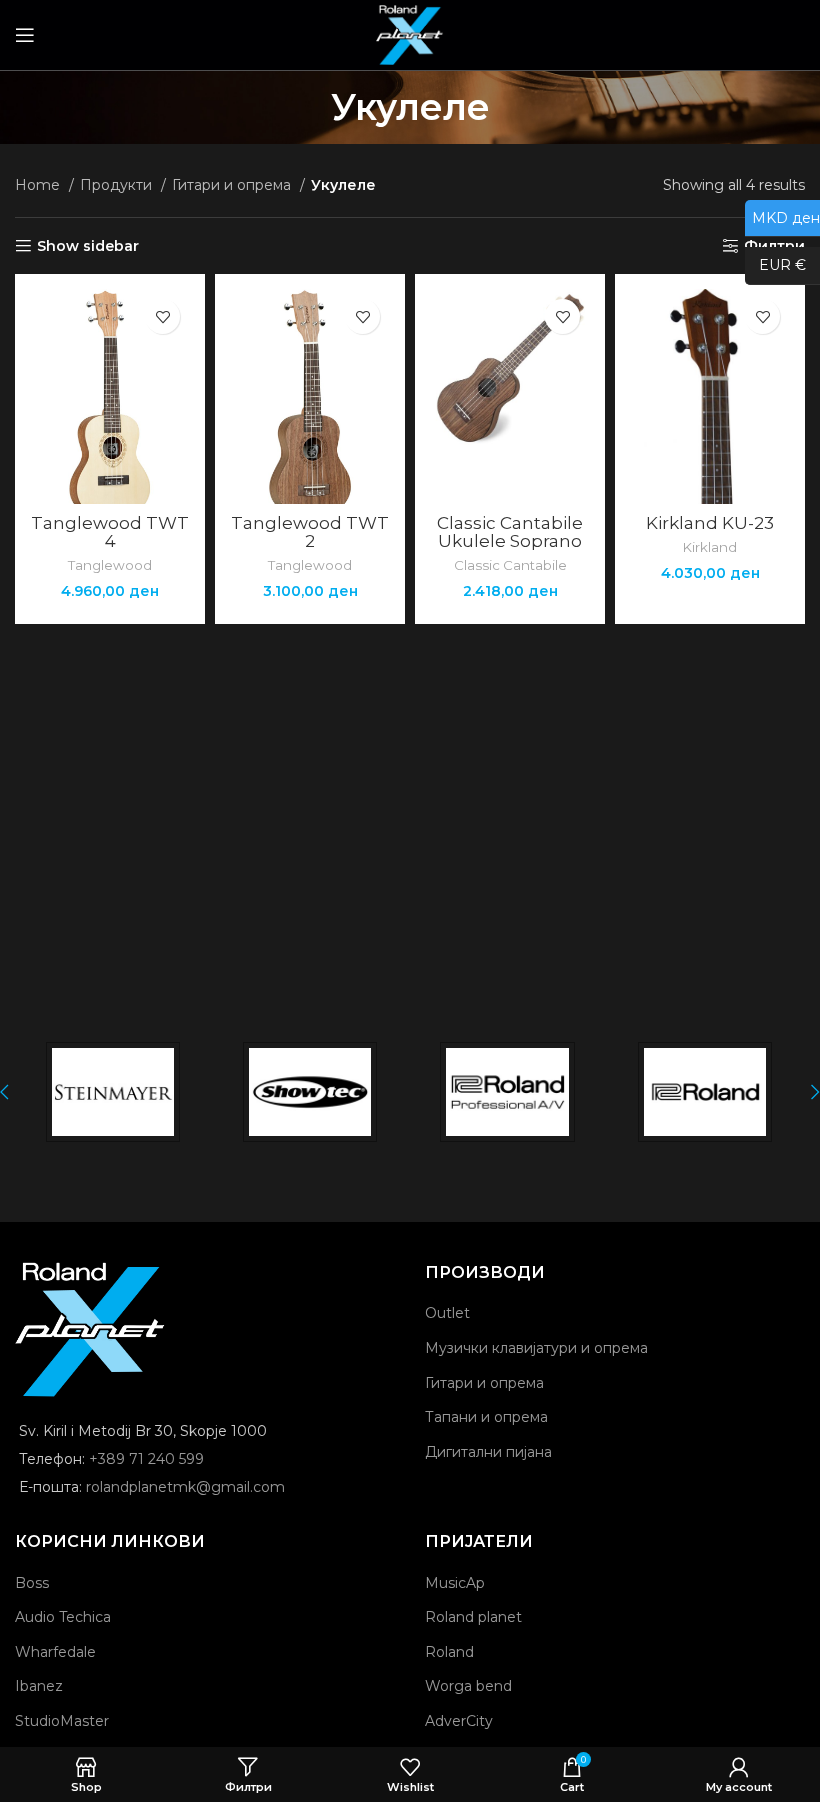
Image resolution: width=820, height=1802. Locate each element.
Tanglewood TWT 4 (110, 532)
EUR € (775, 265)
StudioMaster (62, 1721)
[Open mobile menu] (25, 35)
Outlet (447, 1313)
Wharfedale (55, 1652)
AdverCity (459, 1721)
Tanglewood (110, 565)
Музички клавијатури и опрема (536, 1348)
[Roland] (704, 1092)
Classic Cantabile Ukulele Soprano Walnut (510, 541)
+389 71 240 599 (146, 1459)
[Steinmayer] (112, 1092)
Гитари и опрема (233, 185)
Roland (449, 1652)
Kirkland (710, 547)
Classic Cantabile (510, 565)
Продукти (118, 185)
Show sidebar (88, 246)
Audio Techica (63, 1617)
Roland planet (473, 1617)
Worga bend (468, 1686)
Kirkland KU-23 (710, 523)
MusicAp (455, 1583)
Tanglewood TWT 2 (310, 532)
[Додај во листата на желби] (162, 316)
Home (39, 185)
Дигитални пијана (488, 1452)
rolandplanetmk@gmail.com (185, 1487)
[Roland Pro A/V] (507, 1092)
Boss (32, 1583)
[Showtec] (309, 1092)
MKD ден (782, 217)
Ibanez (39, 1686)
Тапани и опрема (486, 1417)
